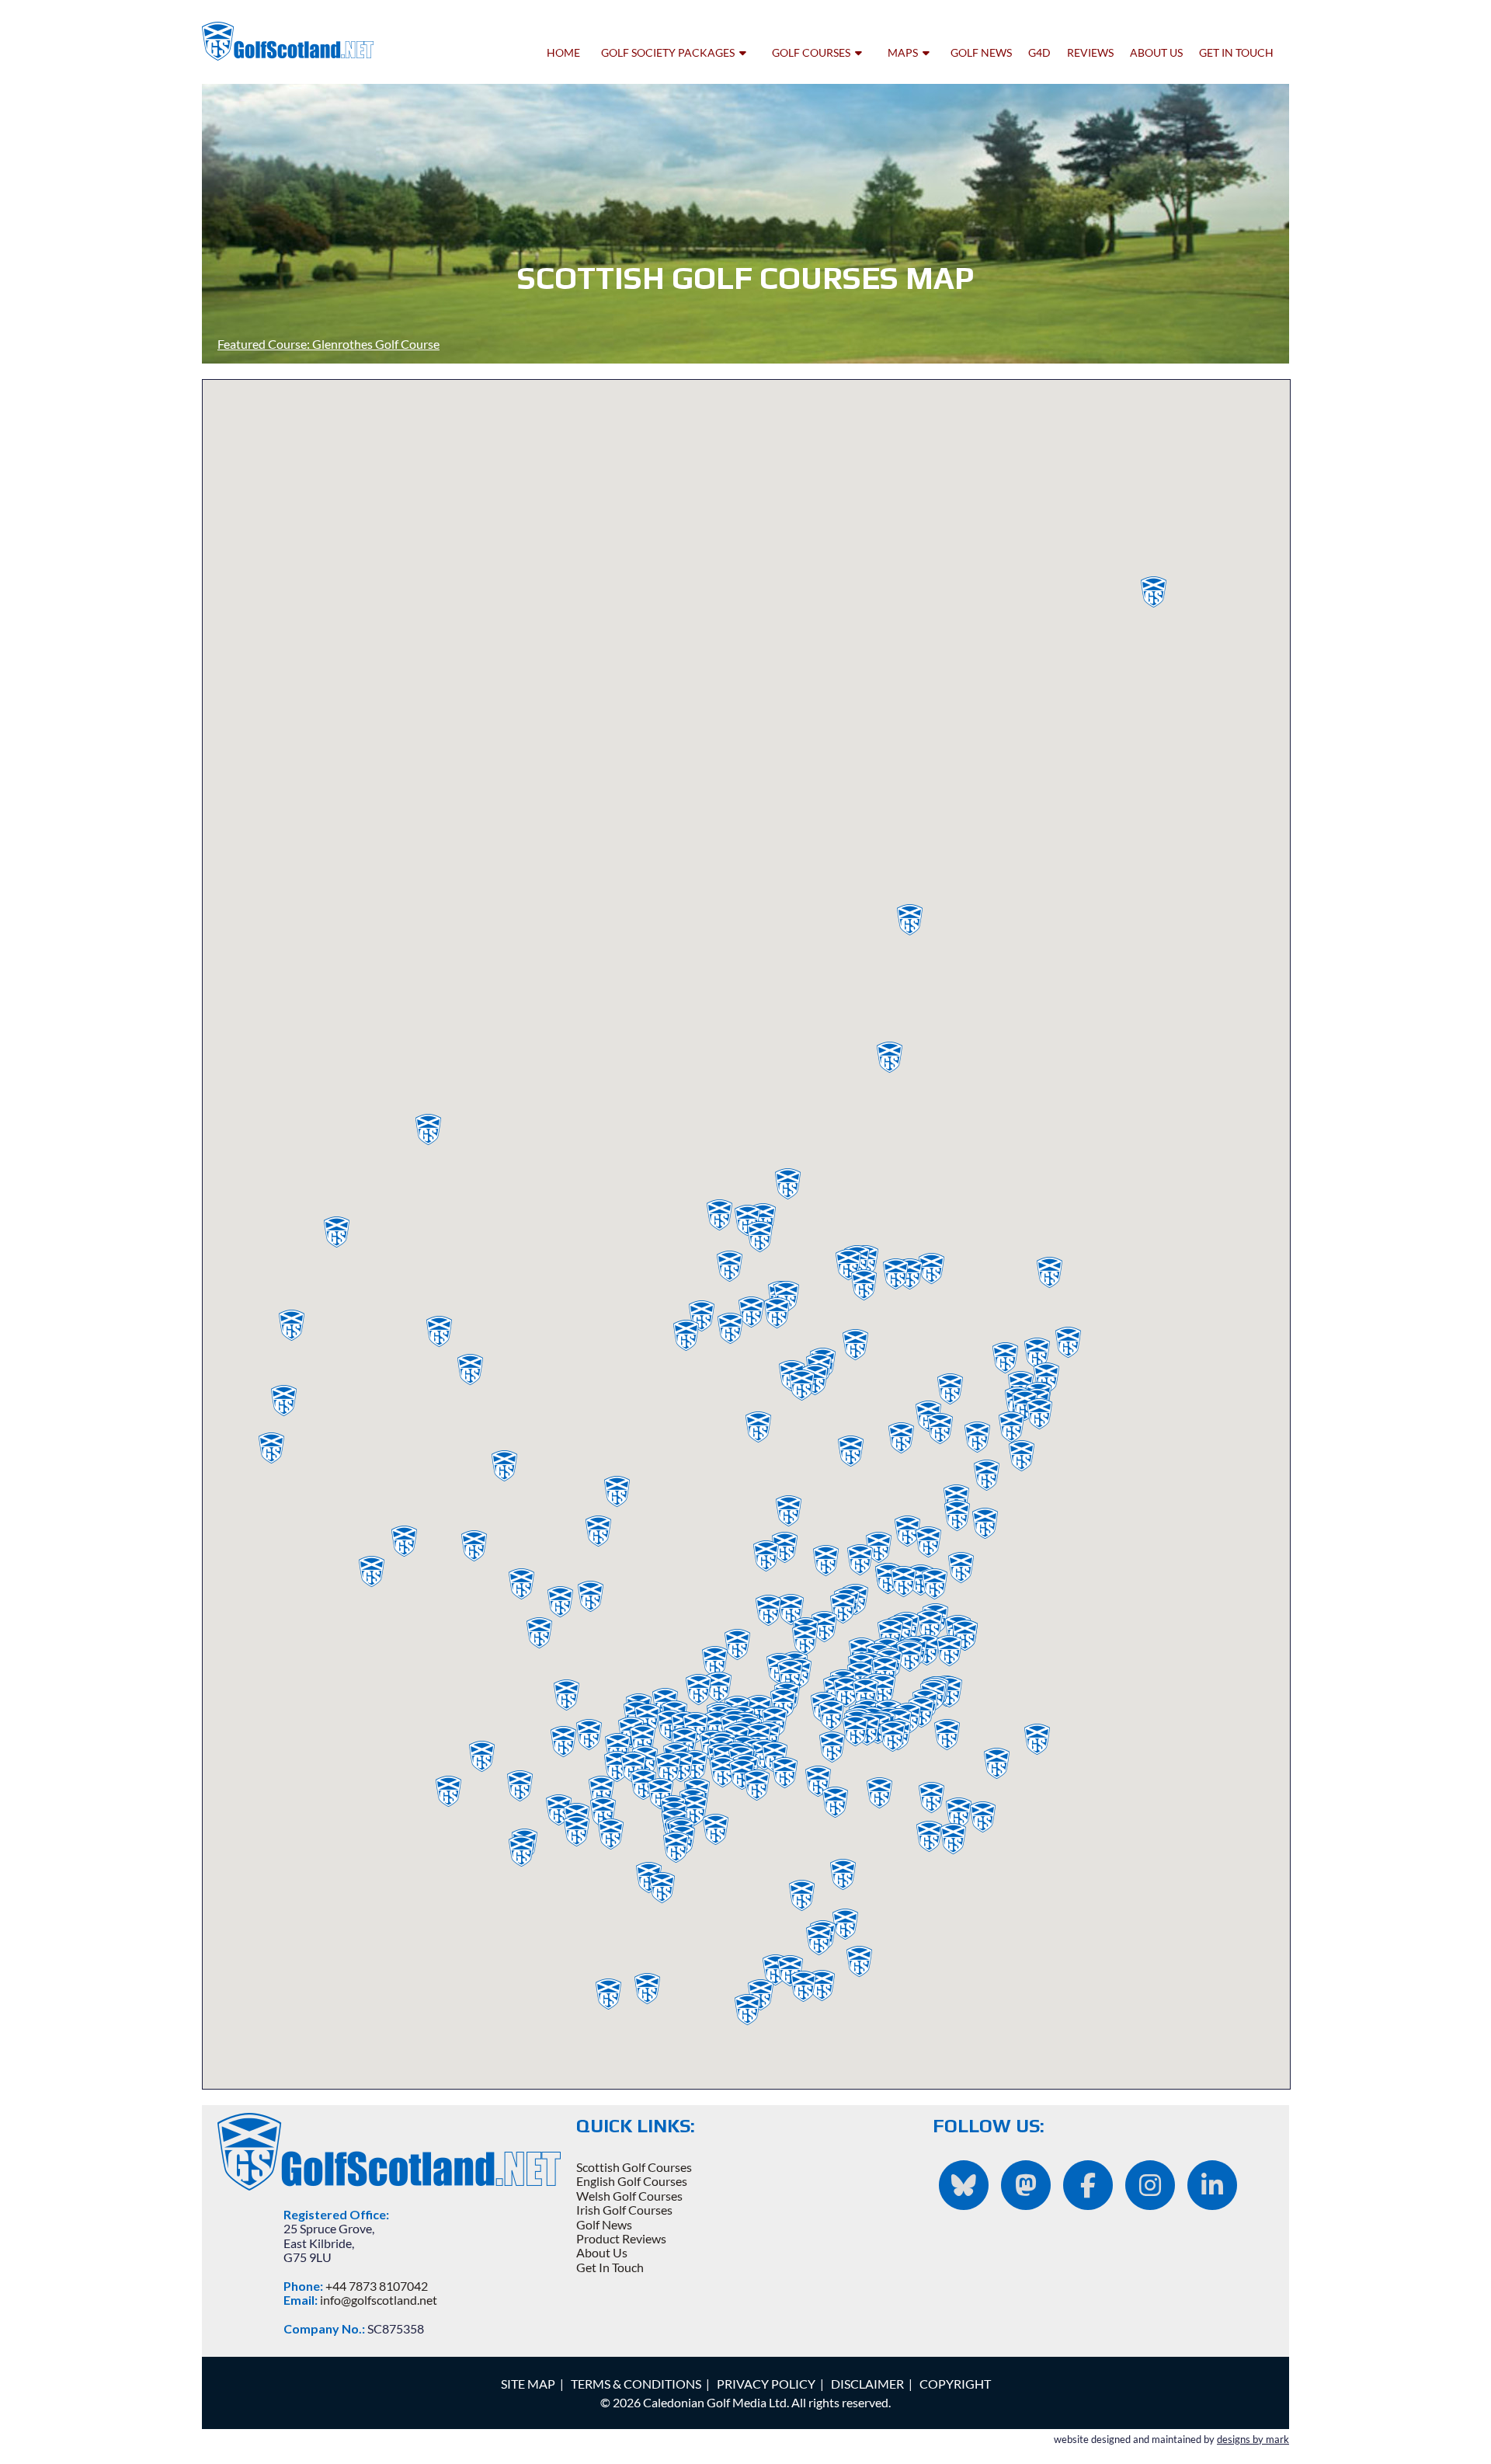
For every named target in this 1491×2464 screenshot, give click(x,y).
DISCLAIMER (867, 2384)
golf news (981, 52)
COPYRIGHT (955, 2384)
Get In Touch (610, 2267)
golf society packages (670, 52)
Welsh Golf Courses (629, 2196)
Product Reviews (621, 2238)
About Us (602, 2252)
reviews (1090, 52)
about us (1156, 52)
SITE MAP (528, 2384)
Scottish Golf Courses (634, 2167)
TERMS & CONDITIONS (636, 2384)
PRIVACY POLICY (766, 2384)
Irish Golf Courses (624, 2210)
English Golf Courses (632, 2181)
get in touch (1236, 52)
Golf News (604, 2224)
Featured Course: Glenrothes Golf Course (328, 344)
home (563, 52)
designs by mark (1253, 2439)
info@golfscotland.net (379, 2300)
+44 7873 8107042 (377, 2286)
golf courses (813, 52)
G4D (1039, 52)
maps (905, 52)
